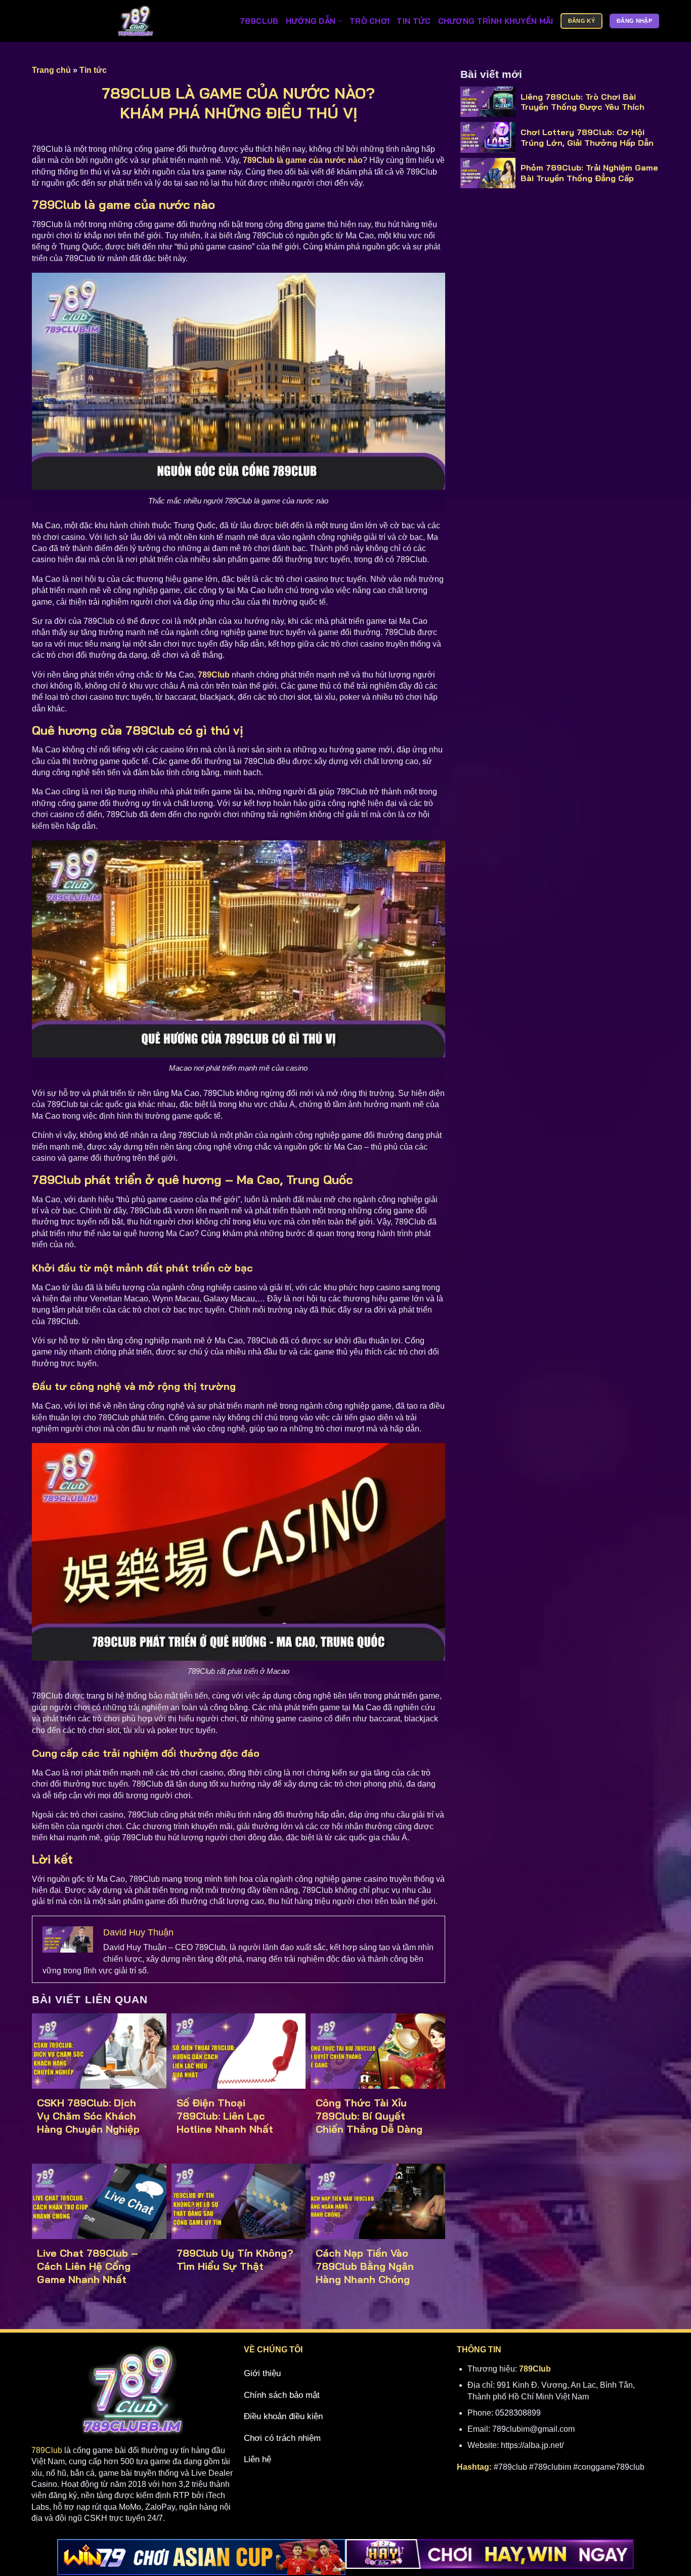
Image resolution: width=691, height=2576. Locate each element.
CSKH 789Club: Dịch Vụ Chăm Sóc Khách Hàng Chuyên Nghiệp (90, 2116)
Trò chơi (370, 21)
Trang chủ (51, 70)
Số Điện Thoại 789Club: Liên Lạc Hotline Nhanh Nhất (225, 2116)
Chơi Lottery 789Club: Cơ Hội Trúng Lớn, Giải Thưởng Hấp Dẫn (587, 137)
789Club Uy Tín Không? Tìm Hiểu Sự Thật (235, 2260)
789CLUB (259, 21)
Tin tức (414, 21)
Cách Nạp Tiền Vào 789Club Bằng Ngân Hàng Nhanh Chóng (365, 2266)
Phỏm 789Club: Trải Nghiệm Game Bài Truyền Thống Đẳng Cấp (589, 173)
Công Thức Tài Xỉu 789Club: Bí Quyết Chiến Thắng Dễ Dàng (369, 2116)
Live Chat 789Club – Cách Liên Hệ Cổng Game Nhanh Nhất (88, 2266)
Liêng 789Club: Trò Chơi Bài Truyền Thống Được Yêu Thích (582, 102)
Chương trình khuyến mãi (496, 21)
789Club (47, 2450)
